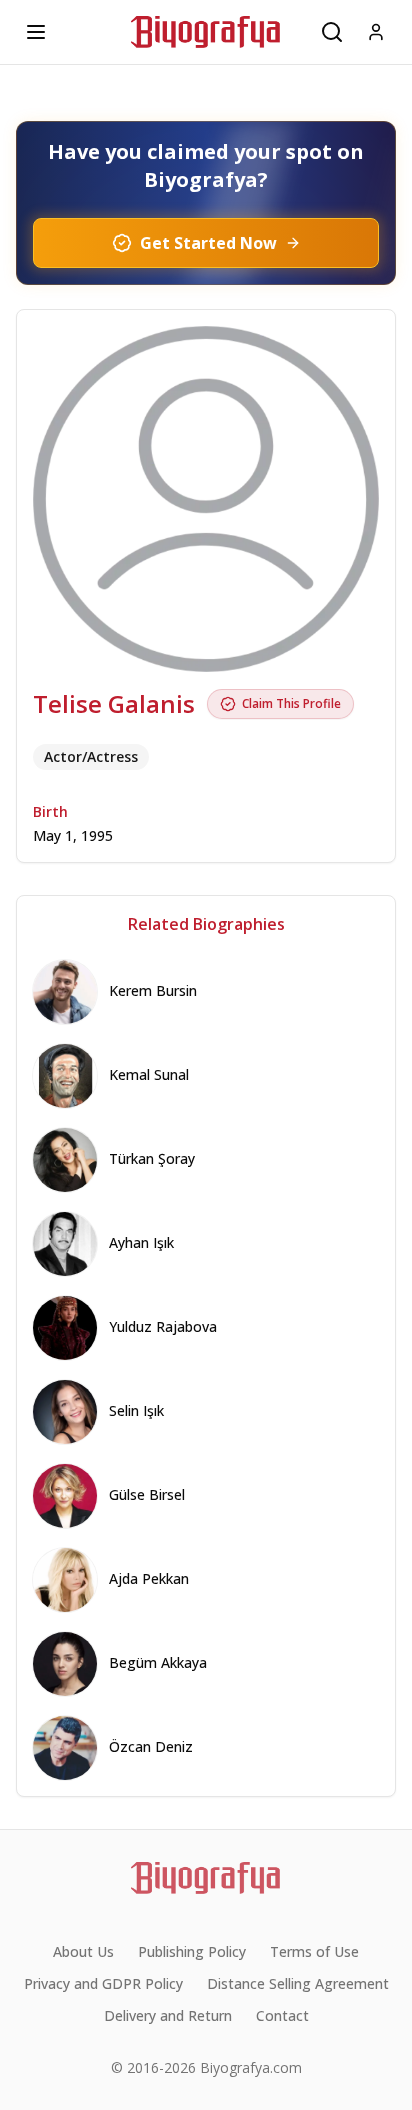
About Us (83, 1951)
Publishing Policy (192, 1951)
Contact (282, 2015)
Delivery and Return (168, 2015)
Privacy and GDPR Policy (103, 1983)
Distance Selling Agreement (298, 1983)
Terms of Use (314, 1951)
